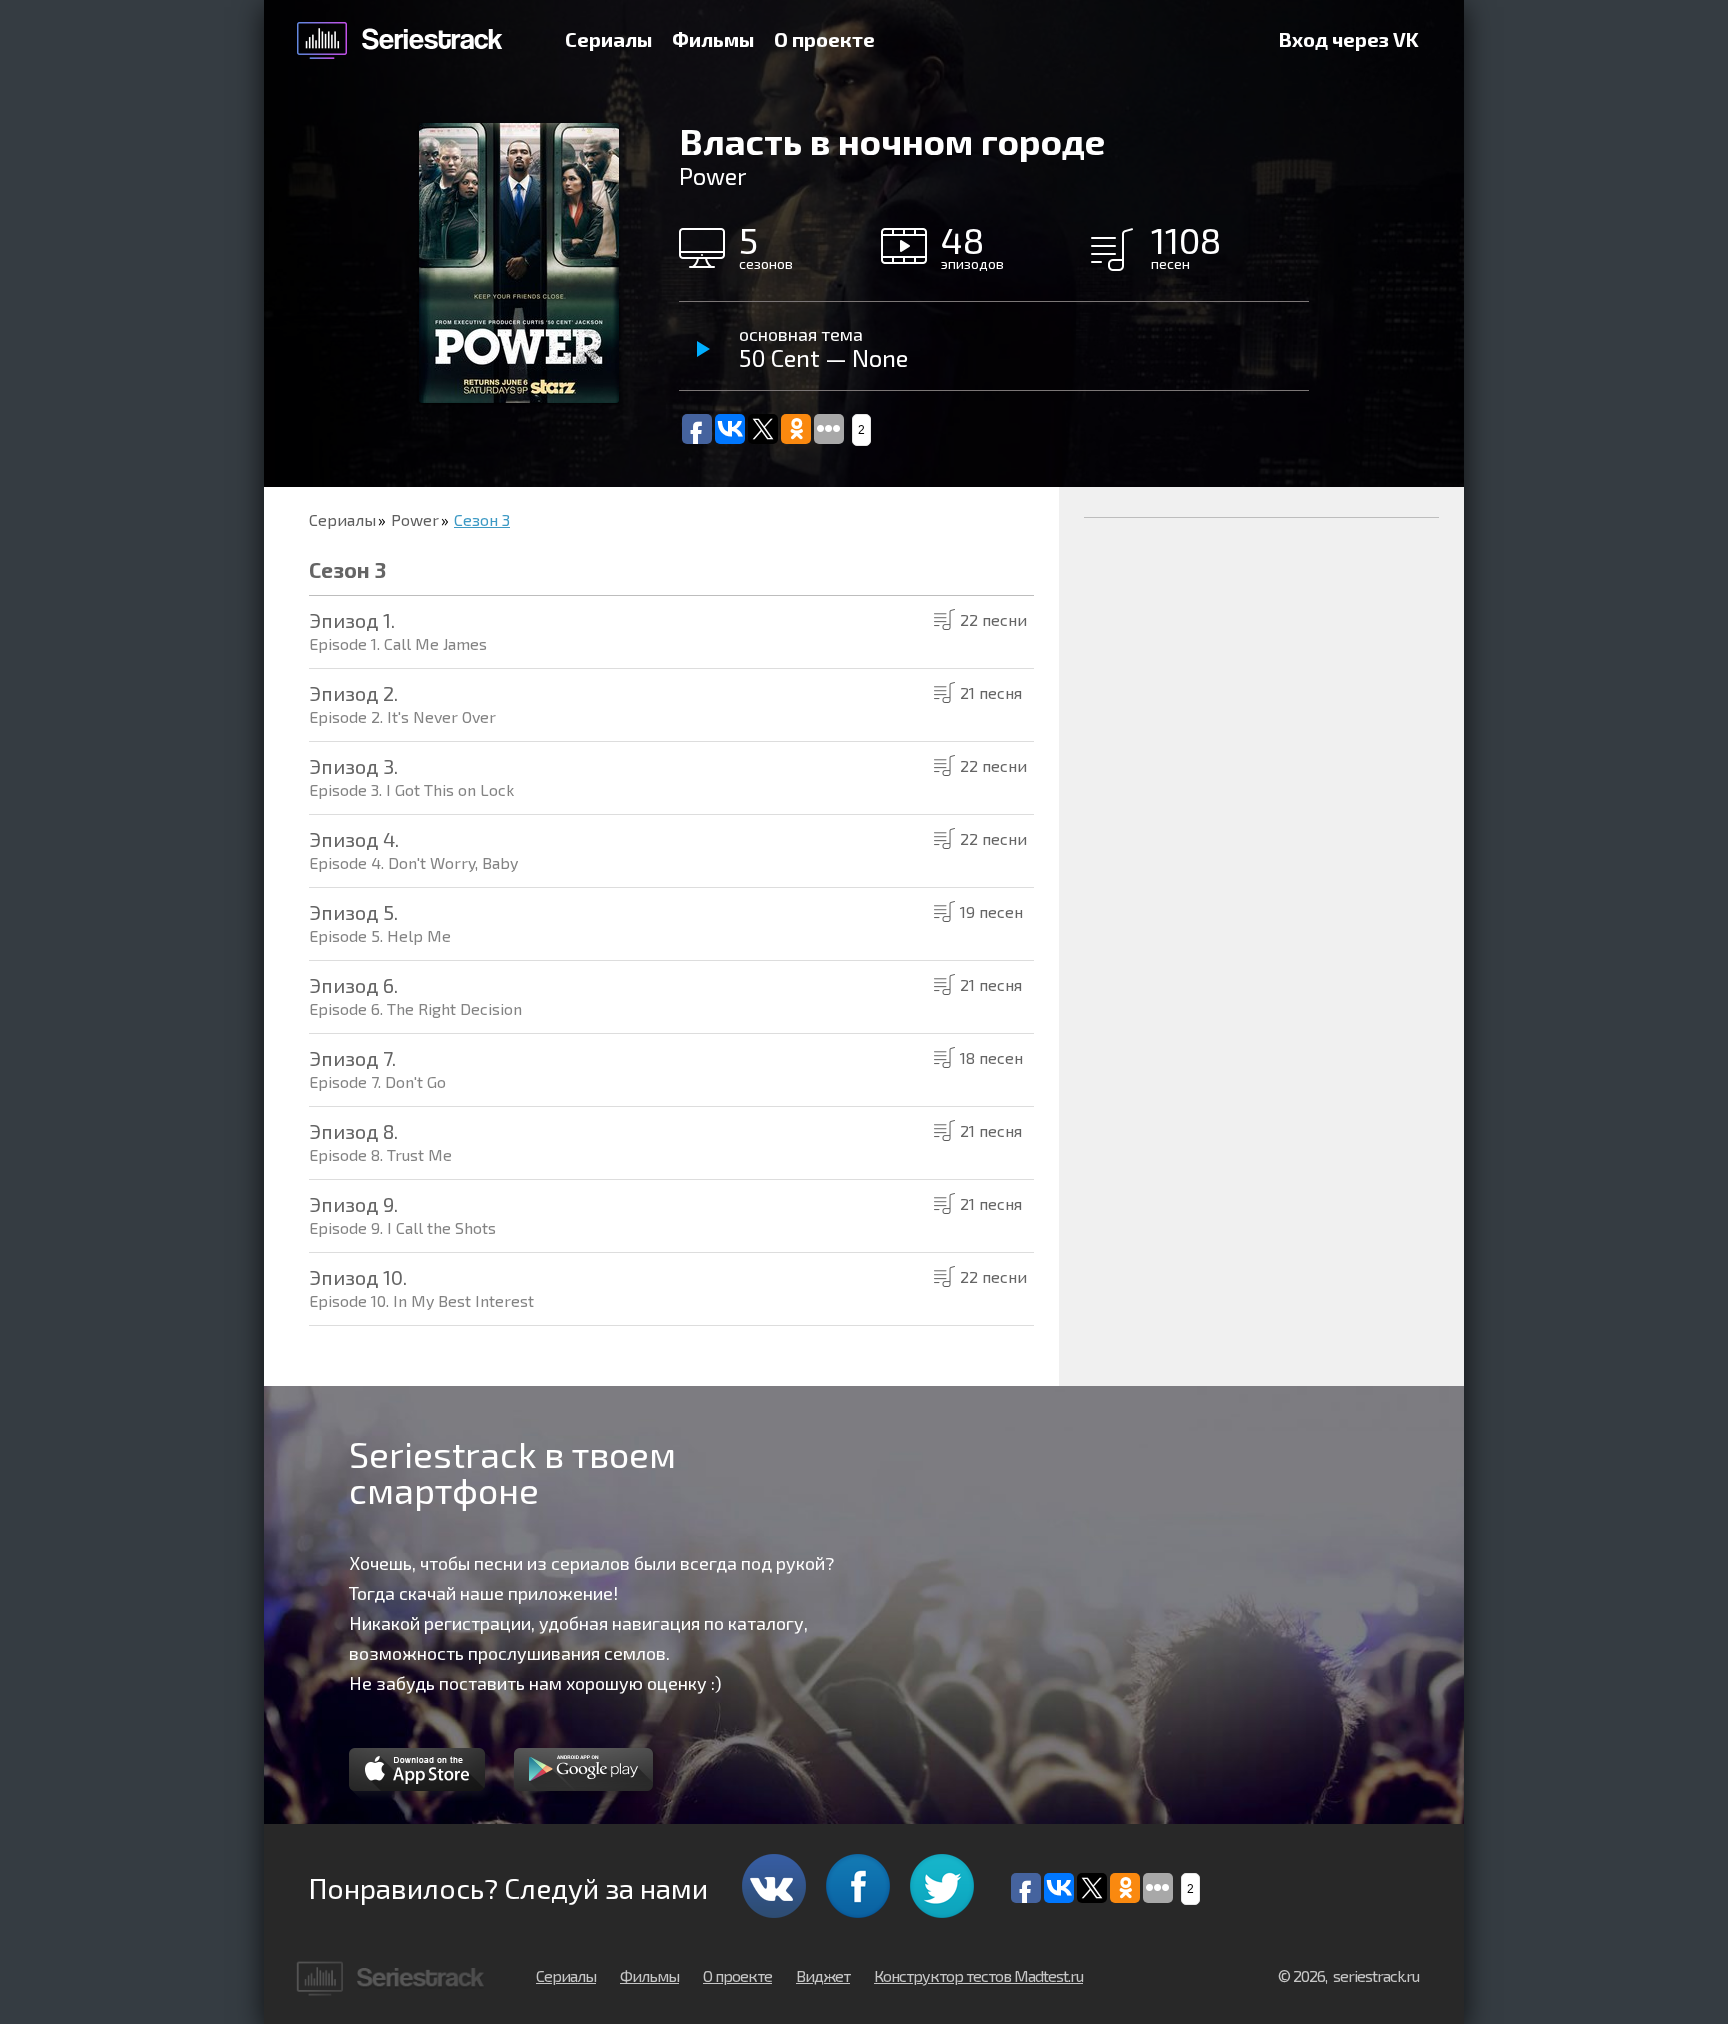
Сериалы (608, 39)
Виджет (823, 1975)
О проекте (824, 39)
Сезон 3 (482, 519)
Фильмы (713, 39)
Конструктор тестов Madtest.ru (978, 1975)
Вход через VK (1349, 39)
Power (415, 519)
